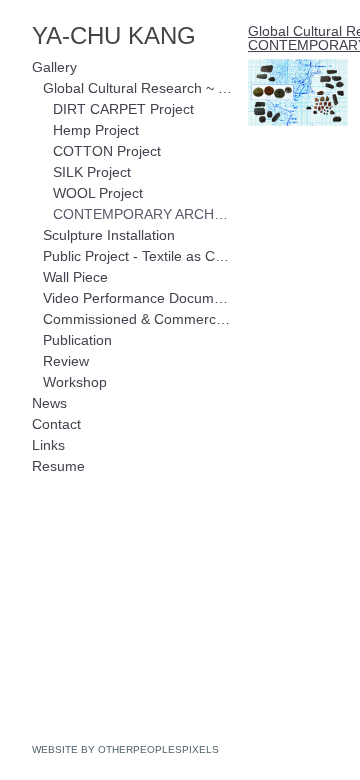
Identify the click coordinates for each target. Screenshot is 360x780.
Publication (77, 340)
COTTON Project (107, 151)
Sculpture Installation (109, 235)
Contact (56, 424)
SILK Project (92, 172)
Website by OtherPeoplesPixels (125, 749)
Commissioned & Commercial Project (138, 319)
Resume (58, 466)
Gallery (54, 67)
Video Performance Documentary (138, 298)
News (49, 403)
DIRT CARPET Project (123, 109)
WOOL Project (98, 193)
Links (48, 445)
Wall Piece (75, 277)
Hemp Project (96, 130)
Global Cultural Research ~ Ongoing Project (138, 88)
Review (66, 361)
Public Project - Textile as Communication (138, 256)
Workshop (75, 382)
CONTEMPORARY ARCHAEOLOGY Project (142, 214)
